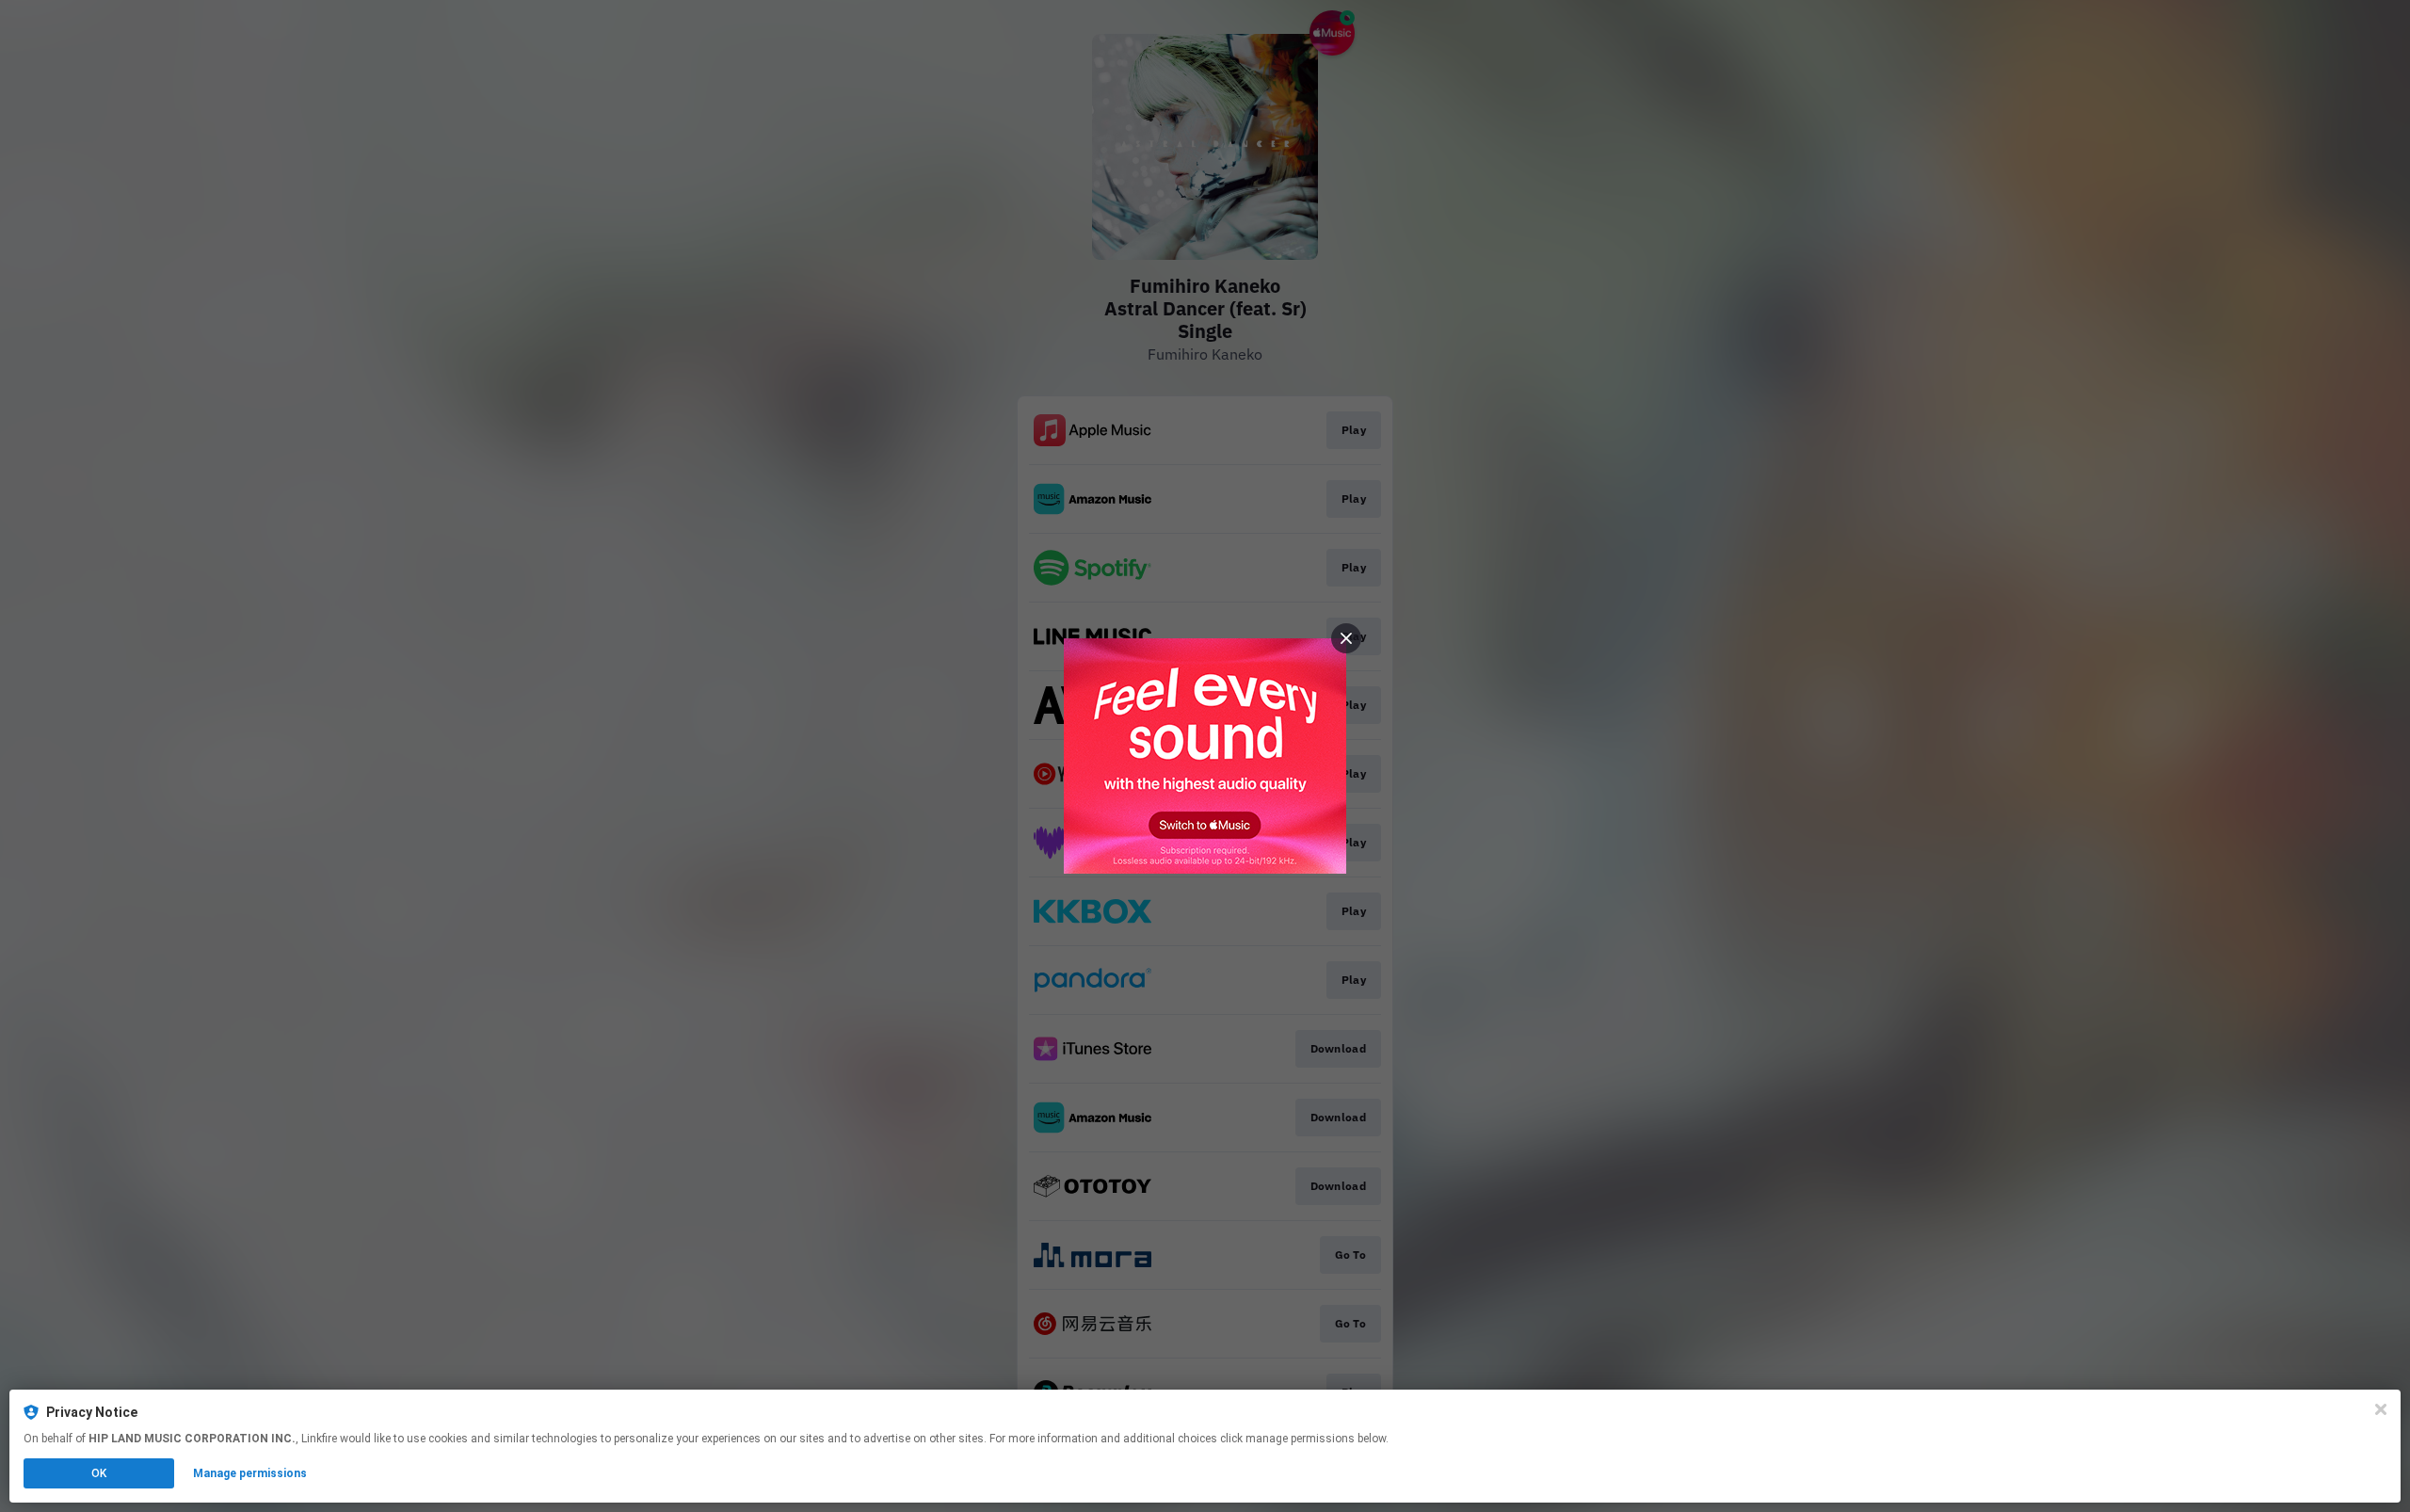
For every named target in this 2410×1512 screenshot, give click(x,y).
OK (99, 1473)
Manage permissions (250, 1473)
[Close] (2381, 1409)
